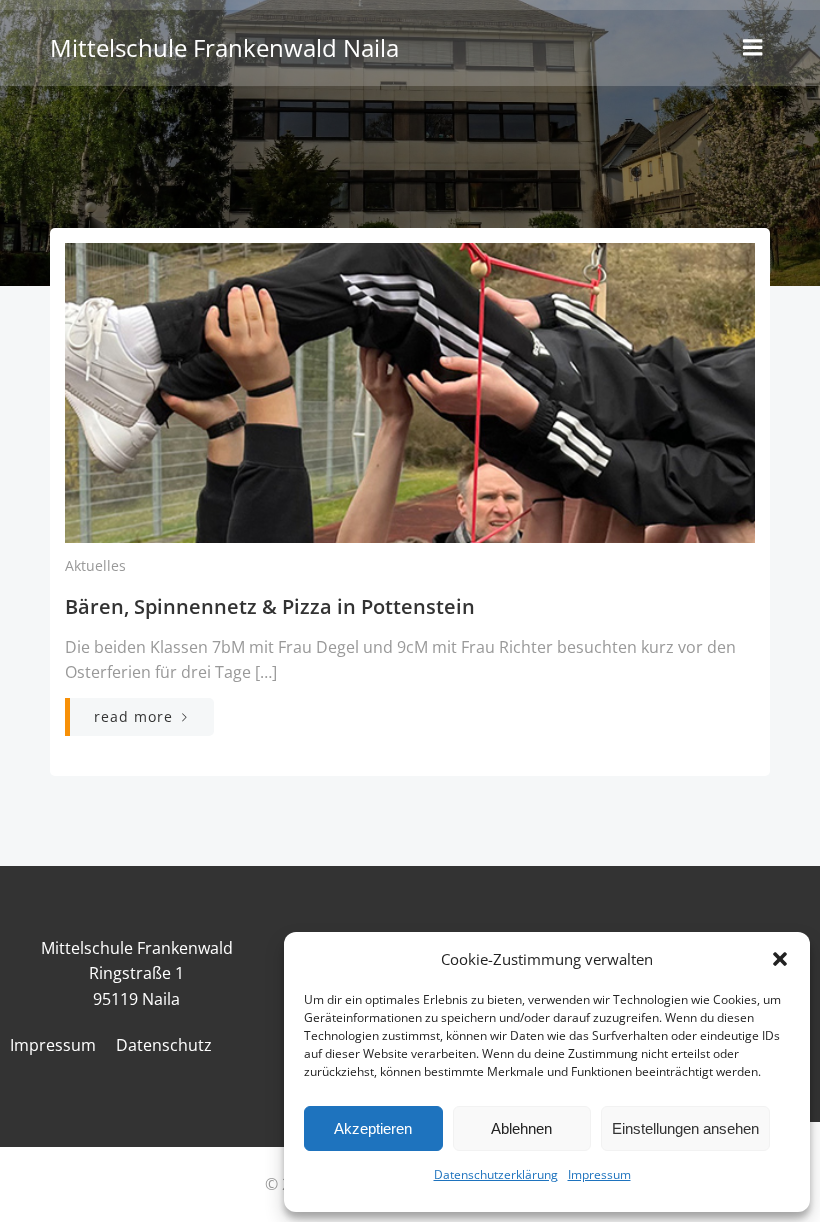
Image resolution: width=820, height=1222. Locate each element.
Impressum (599, 1174)
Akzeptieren (373, 1128)
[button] (780, 959)
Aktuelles (95, 565)
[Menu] (753, 48)
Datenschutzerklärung (496, 1174)
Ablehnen (521, 1128)
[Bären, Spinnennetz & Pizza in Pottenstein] (410, 391)
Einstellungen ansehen (685, 1128)
